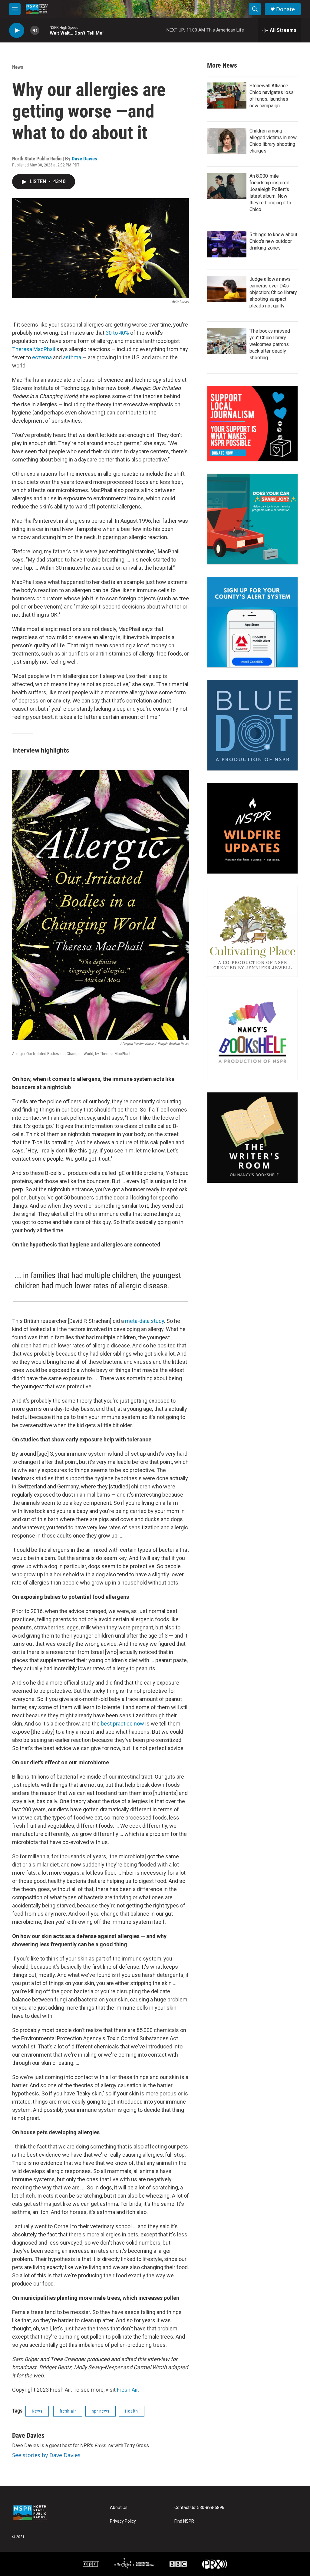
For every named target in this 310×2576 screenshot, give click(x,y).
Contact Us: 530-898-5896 (199, 2508)
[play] (17, 30)
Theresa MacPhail (34, 349)
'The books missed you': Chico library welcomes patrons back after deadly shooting (270, 344)
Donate (285, 9)
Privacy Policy (123, 2521)
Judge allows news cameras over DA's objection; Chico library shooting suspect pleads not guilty (273, 292)
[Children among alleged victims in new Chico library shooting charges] (227, 141)
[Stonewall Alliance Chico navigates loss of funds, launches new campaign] (227, 96)
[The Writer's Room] (252, 1138)
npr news (101, 2411)
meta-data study (145, 1321)
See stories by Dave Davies (46, 2455)
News (18, 67)
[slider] (45, 30)
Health (132, 2411)
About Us (119, 2508)
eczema (43, 357)
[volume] (35, 30)
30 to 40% (117, 333)
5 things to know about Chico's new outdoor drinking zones (273, 241)
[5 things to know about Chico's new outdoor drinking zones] (227, 244)
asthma (73, 357)
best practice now (122, 1724)
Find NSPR (184, 2521)
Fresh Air (127, 2390)
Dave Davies (84, 159)
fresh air (68, 2411)
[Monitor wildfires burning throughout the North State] (252, 828)
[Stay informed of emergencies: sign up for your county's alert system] (252, 622)
